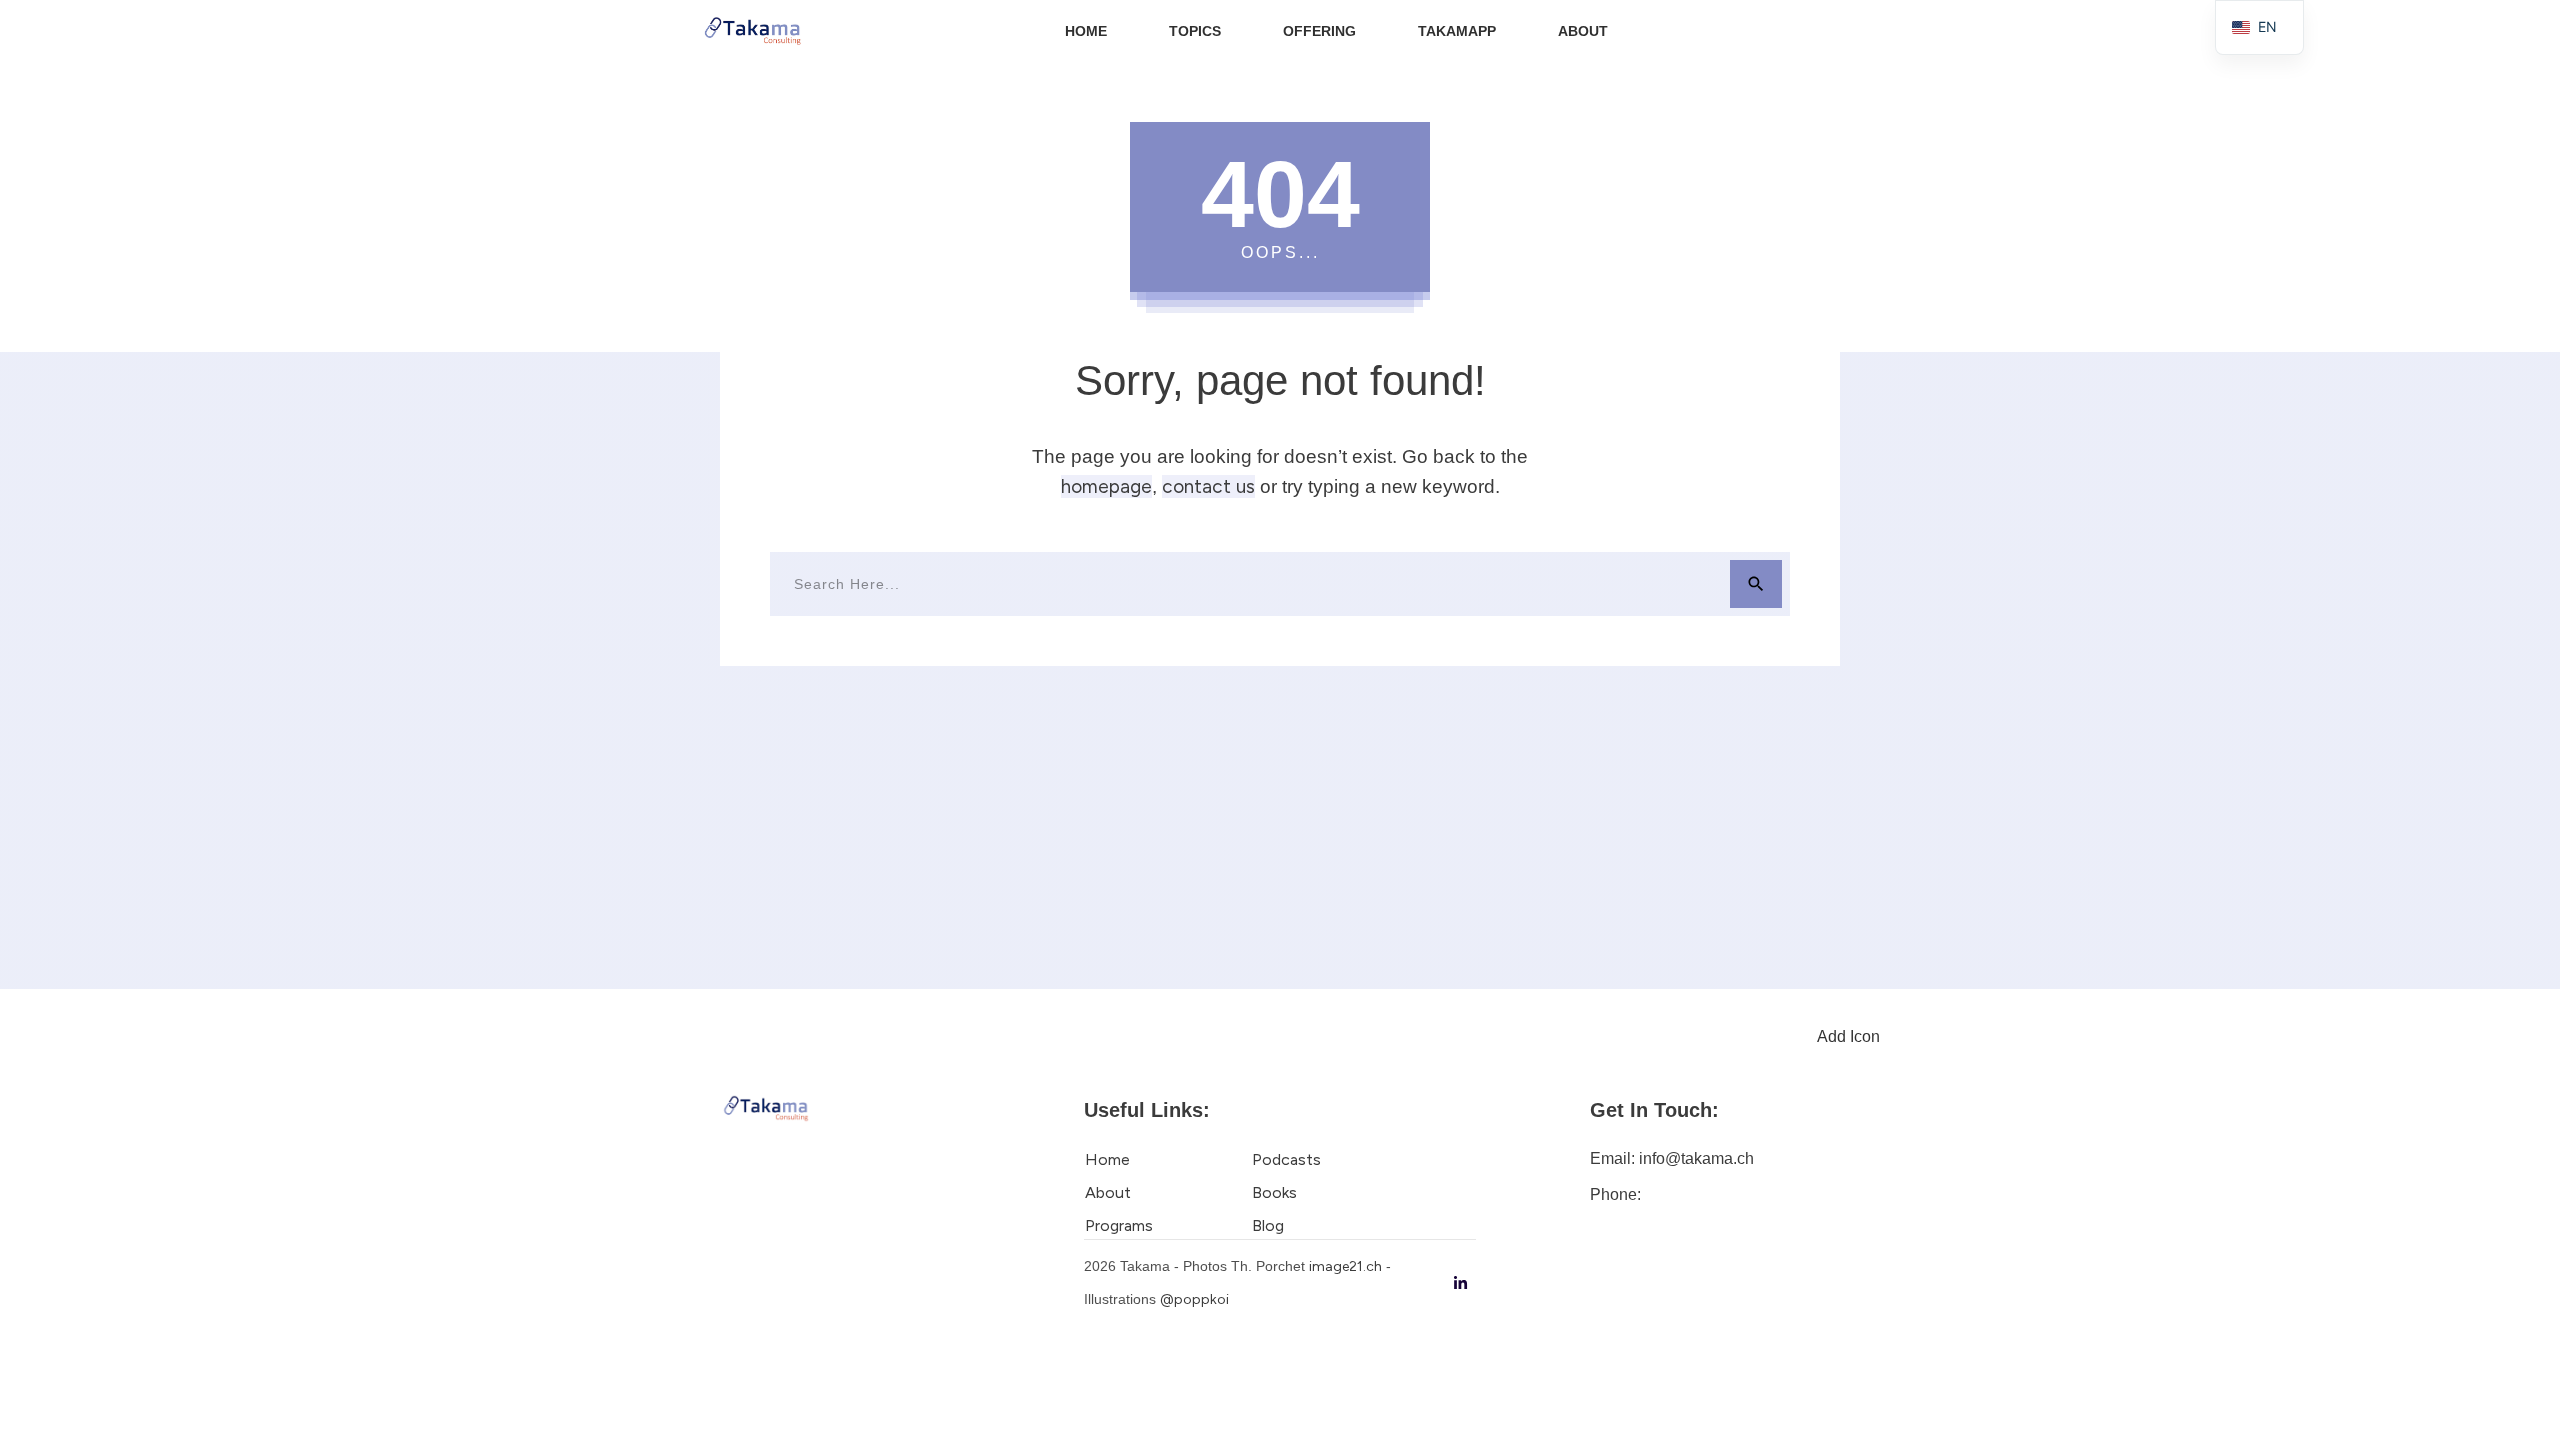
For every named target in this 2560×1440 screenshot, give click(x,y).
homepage (1106, 486)
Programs (1119, 1225)
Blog (1268, 1225)
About (1108, 1192)
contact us (1208, 486)
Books (1274, 1192)
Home (1107, 1159)
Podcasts (1286, 1159)
